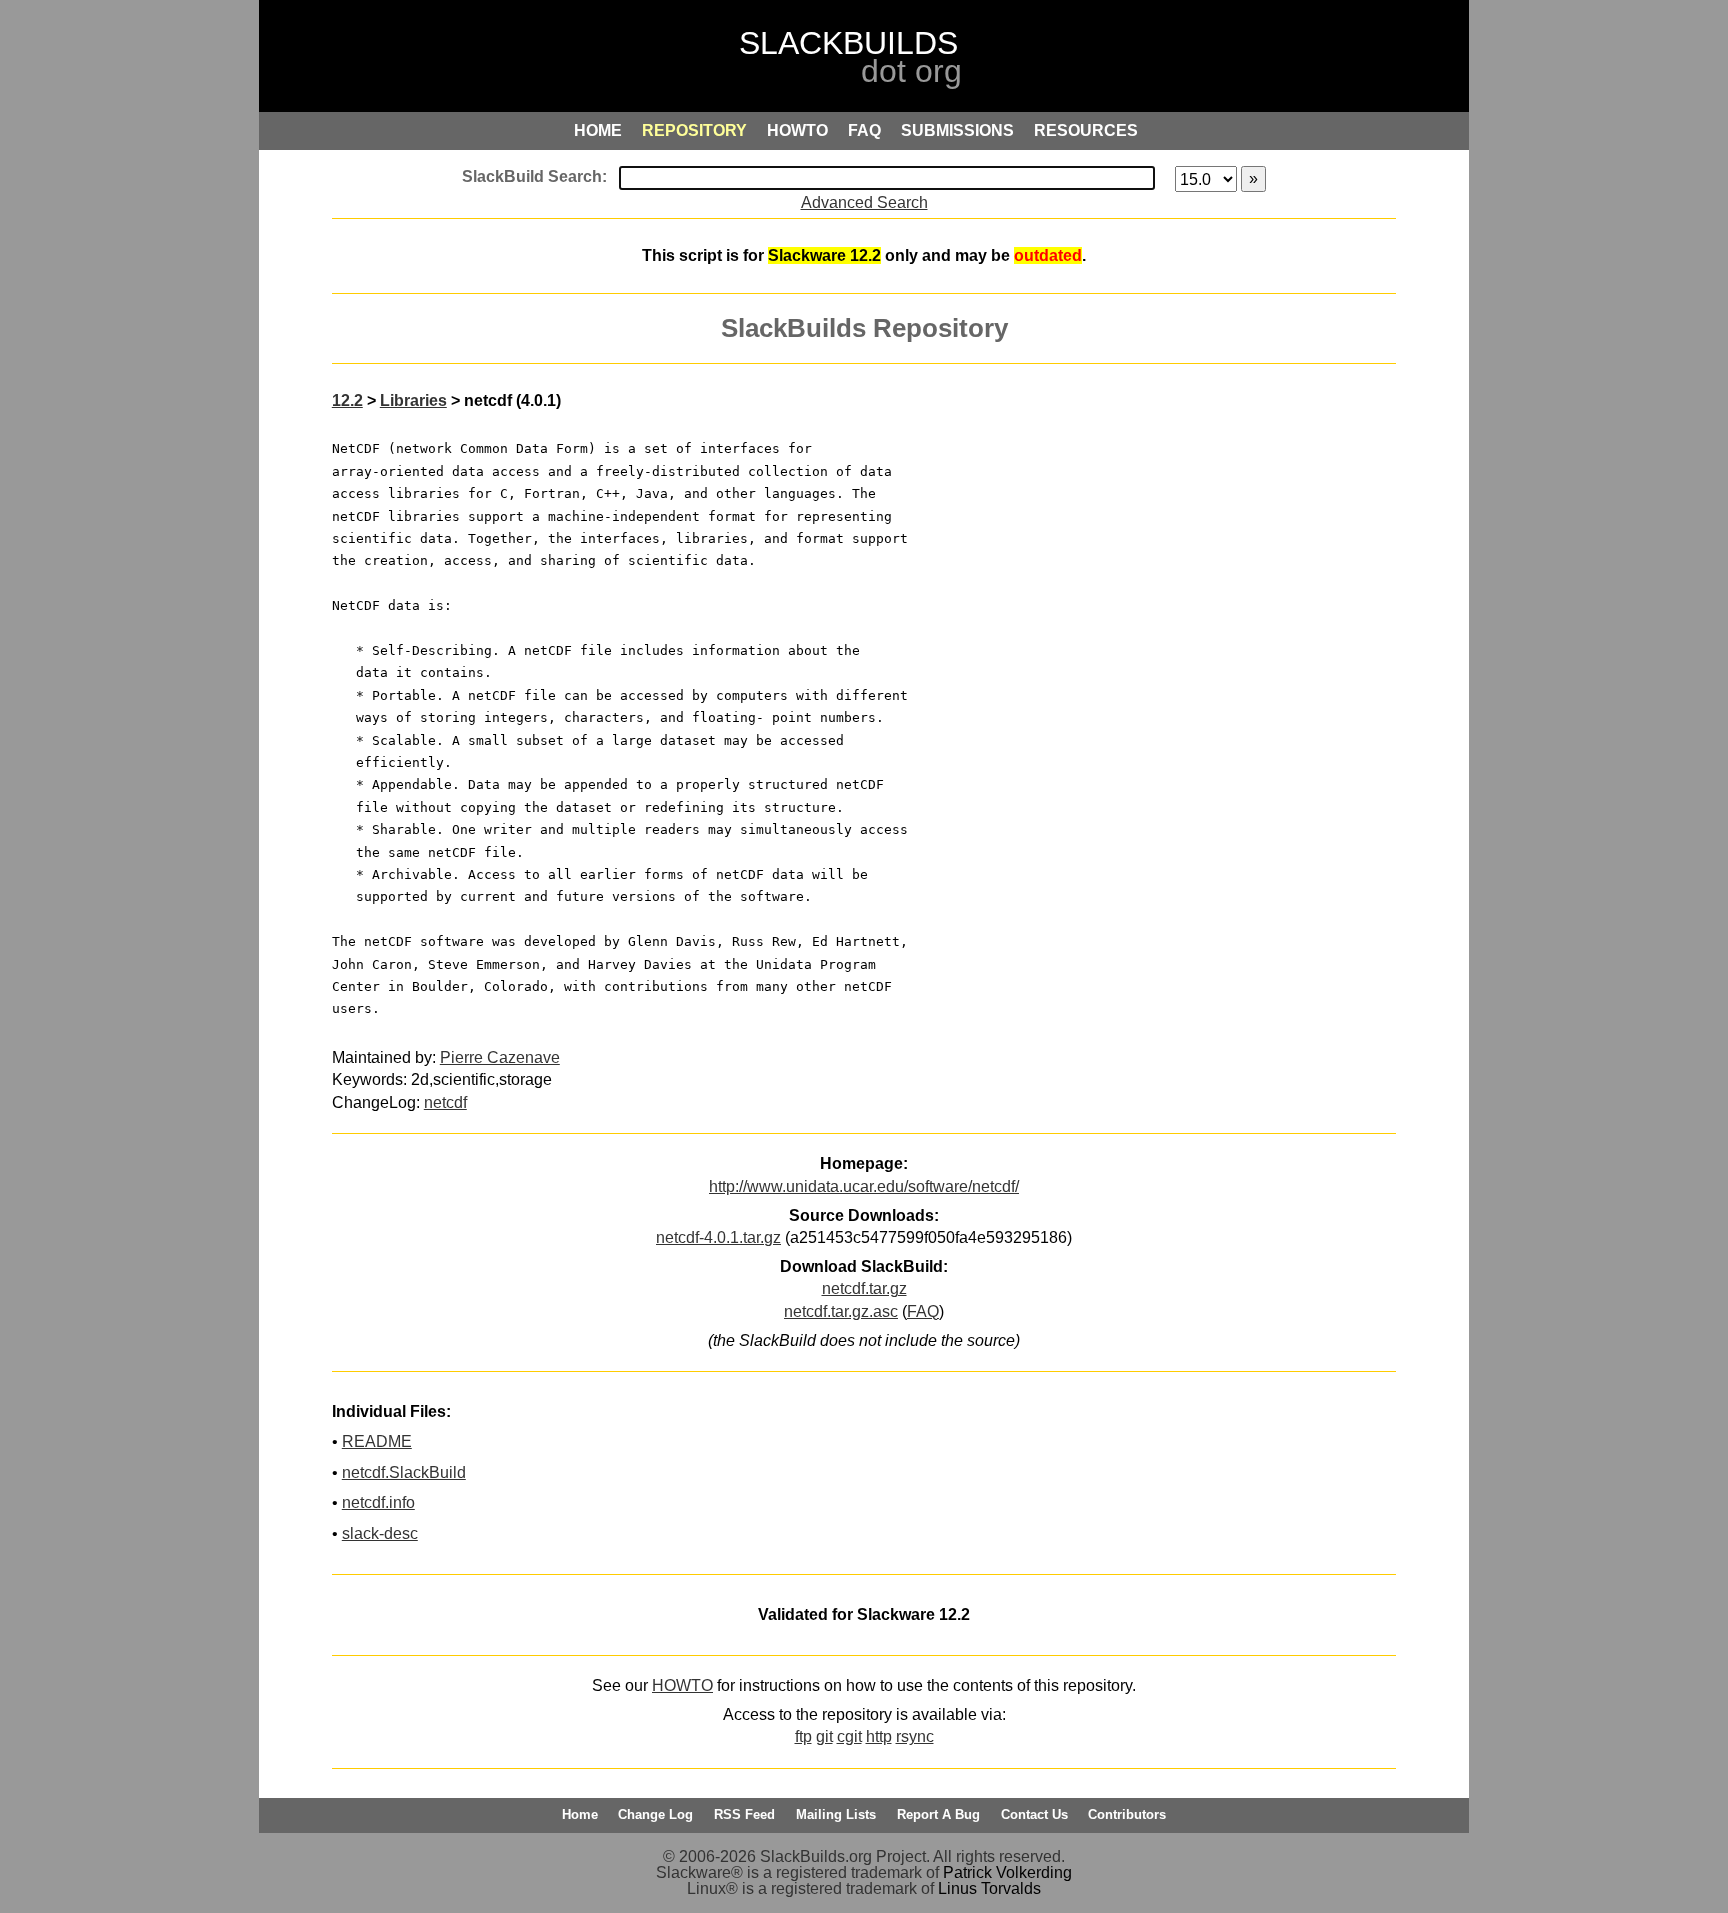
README (377, 1441)
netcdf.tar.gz (864, 1288)
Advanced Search (864, 202)
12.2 (347, 400)
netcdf (445, 1102)
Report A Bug (938, 1814)
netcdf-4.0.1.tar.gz (718, 1237)
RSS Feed (744, 1814)
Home (580, 1814)
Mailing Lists (836, 1814)
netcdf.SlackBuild (404, 1472)
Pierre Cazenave (500, 1057)
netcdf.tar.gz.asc (841, 1311)
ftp (803, 1736)
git (824, 1736)
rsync (915, 1736)
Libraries (413, 400)
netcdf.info (378, 1502)
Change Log (655, 1814)
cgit (849, 1736)
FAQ (923, 1311)
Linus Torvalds (989, 1888)
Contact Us (1034, 1814)
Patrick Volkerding (1007, 1872)
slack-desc (380, 1533)
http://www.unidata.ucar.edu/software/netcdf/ (864, 1186)
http (879, 1736)
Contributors (1127, 1814)
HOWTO (682, 1685)
